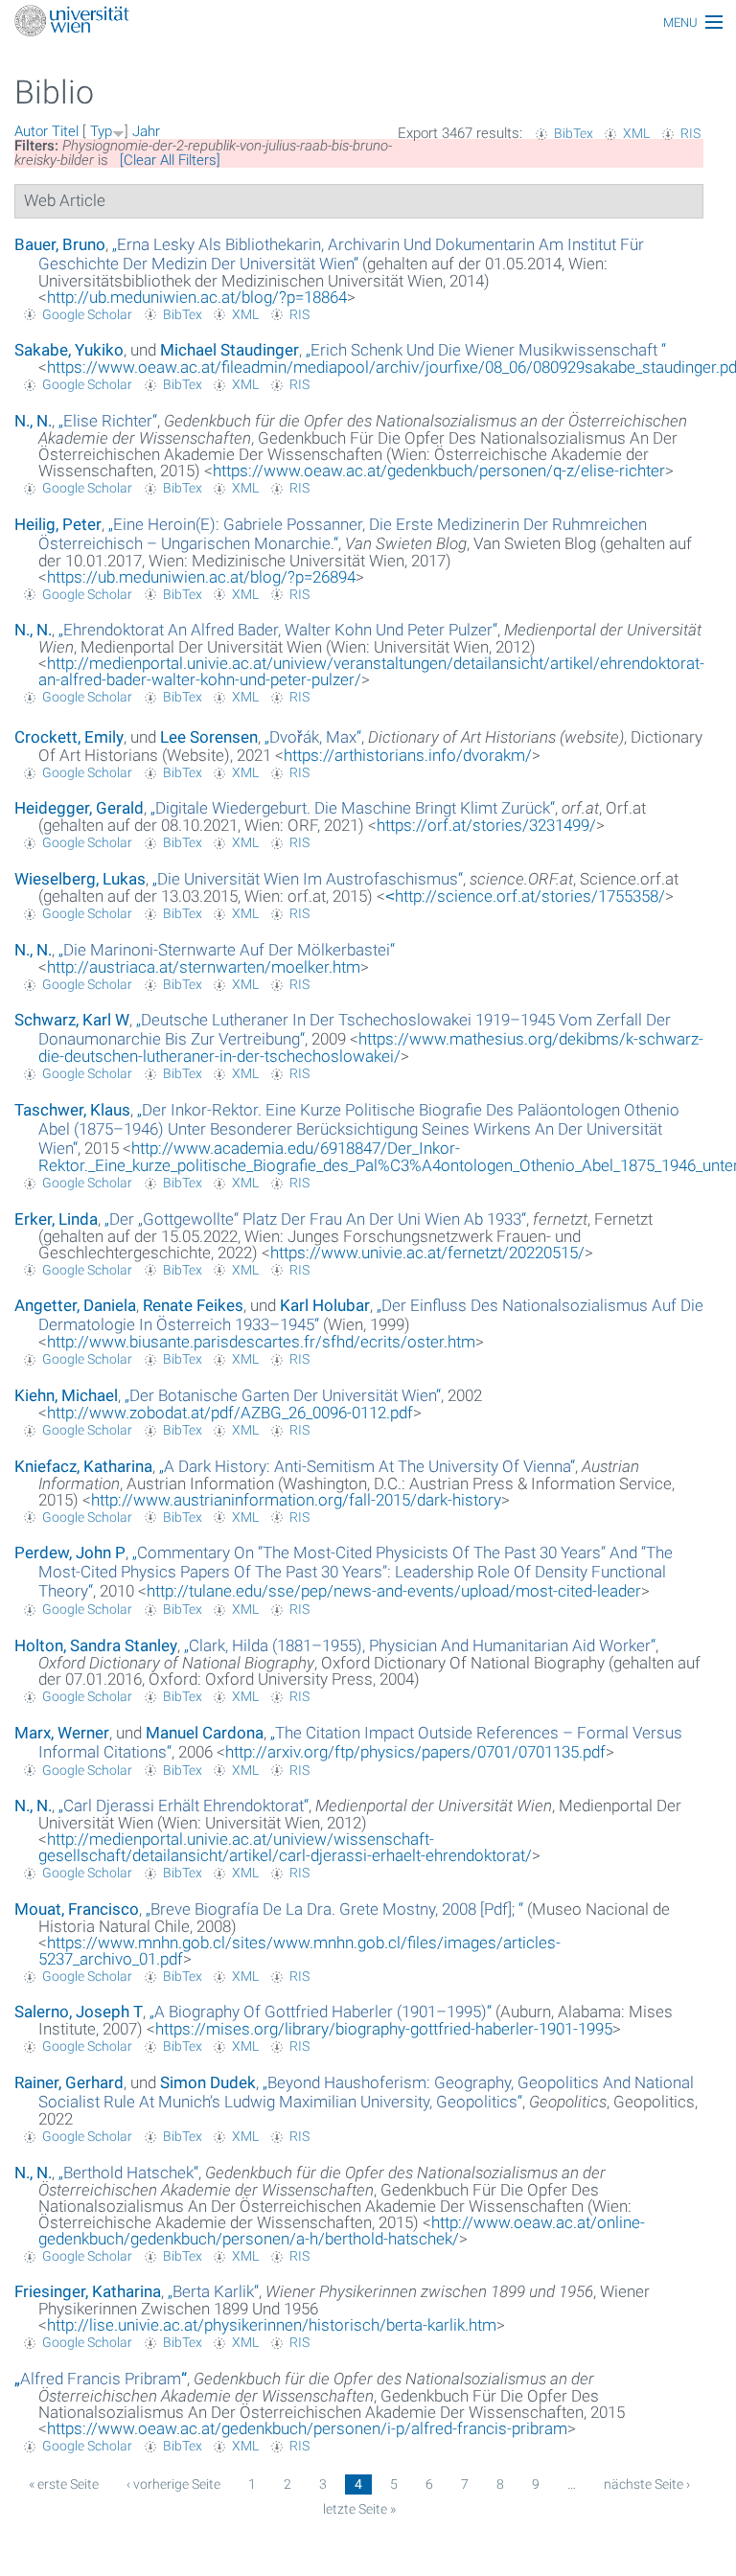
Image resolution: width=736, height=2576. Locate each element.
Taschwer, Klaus (72, 1110)
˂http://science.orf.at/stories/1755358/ (525, 896)
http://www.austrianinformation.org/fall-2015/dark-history (296, 1500)
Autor (31, 131)
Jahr (146, 131)
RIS (690, 133)
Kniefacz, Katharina (83, 1466)
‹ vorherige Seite (173, 2484)
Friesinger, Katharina (88, 2291)
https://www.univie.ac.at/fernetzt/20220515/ (427, 1253)
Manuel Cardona (205, 1733)
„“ (341, 254)
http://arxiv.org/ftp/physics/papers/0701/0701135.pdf (415, 1752)
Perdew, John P (70, 1552)
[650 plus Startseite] (368, 23)
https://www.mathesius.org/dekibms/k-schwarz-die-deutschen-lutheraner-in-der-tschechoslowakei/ (371, 1047)
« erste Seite (64, 2484)
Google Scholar (87, 314)
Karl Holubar (325, 1305)
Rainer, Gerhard (69, 2082)
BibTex (574, 133)
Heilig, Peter (58, 524)
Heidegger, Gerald (79, 808)
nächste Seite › (647, 2484)
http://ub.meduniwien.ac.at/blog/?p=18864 (197, 297)
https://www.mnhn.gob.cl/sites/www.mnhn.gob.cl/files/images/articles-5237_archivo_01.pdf (299, 1951)
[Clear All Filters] (170, 160)
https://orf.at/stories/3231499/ (486, 825)
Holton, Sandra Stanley (96, 1645)
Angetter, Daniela (75, 1305)
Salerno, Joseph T (79, 2012)
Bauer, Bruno (60, 244)
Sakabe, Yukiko (69, 350)
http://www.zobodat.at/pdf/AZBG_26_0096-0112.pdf (230, 1413)
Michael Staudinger (230, 350)
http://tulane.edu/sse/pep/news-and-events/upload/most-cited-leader (394, 1591)
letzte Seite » (359, 2509)
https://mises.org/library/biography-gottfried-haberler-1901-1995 (384, 2029)
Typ (101, 131)
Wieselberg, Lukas (80, 879)
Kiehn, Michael (66, 1395)
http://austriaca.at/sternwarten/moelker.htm (204, 967)
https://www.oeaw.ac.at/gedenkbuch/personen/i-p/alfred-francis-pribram (307, 2428)
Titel (65, 131)
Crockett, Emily (69, 737)
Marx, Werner (62, 1733)
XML (636, 133)
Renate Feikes (193, 1305)
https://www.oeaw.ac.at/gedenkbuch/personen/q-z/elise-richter (439, 471)
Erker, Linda (56, 1219)
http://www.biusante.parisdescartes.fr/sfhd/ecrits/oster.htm (261, 1342)
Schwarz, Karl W (72, 1020)
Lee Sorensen (209, 737)
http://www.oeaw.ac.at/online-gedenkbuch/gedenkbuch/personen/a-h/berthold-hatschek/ (342, 2231)
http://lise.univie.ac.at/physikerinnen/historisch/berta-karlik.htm (272, 2325)
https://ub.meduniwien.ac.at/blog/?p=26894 (201, 577)
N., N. (33, 421)
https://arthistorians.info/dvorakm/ (408, 755)
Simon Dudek (208, 2082)
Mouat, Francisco (77, 1909)
